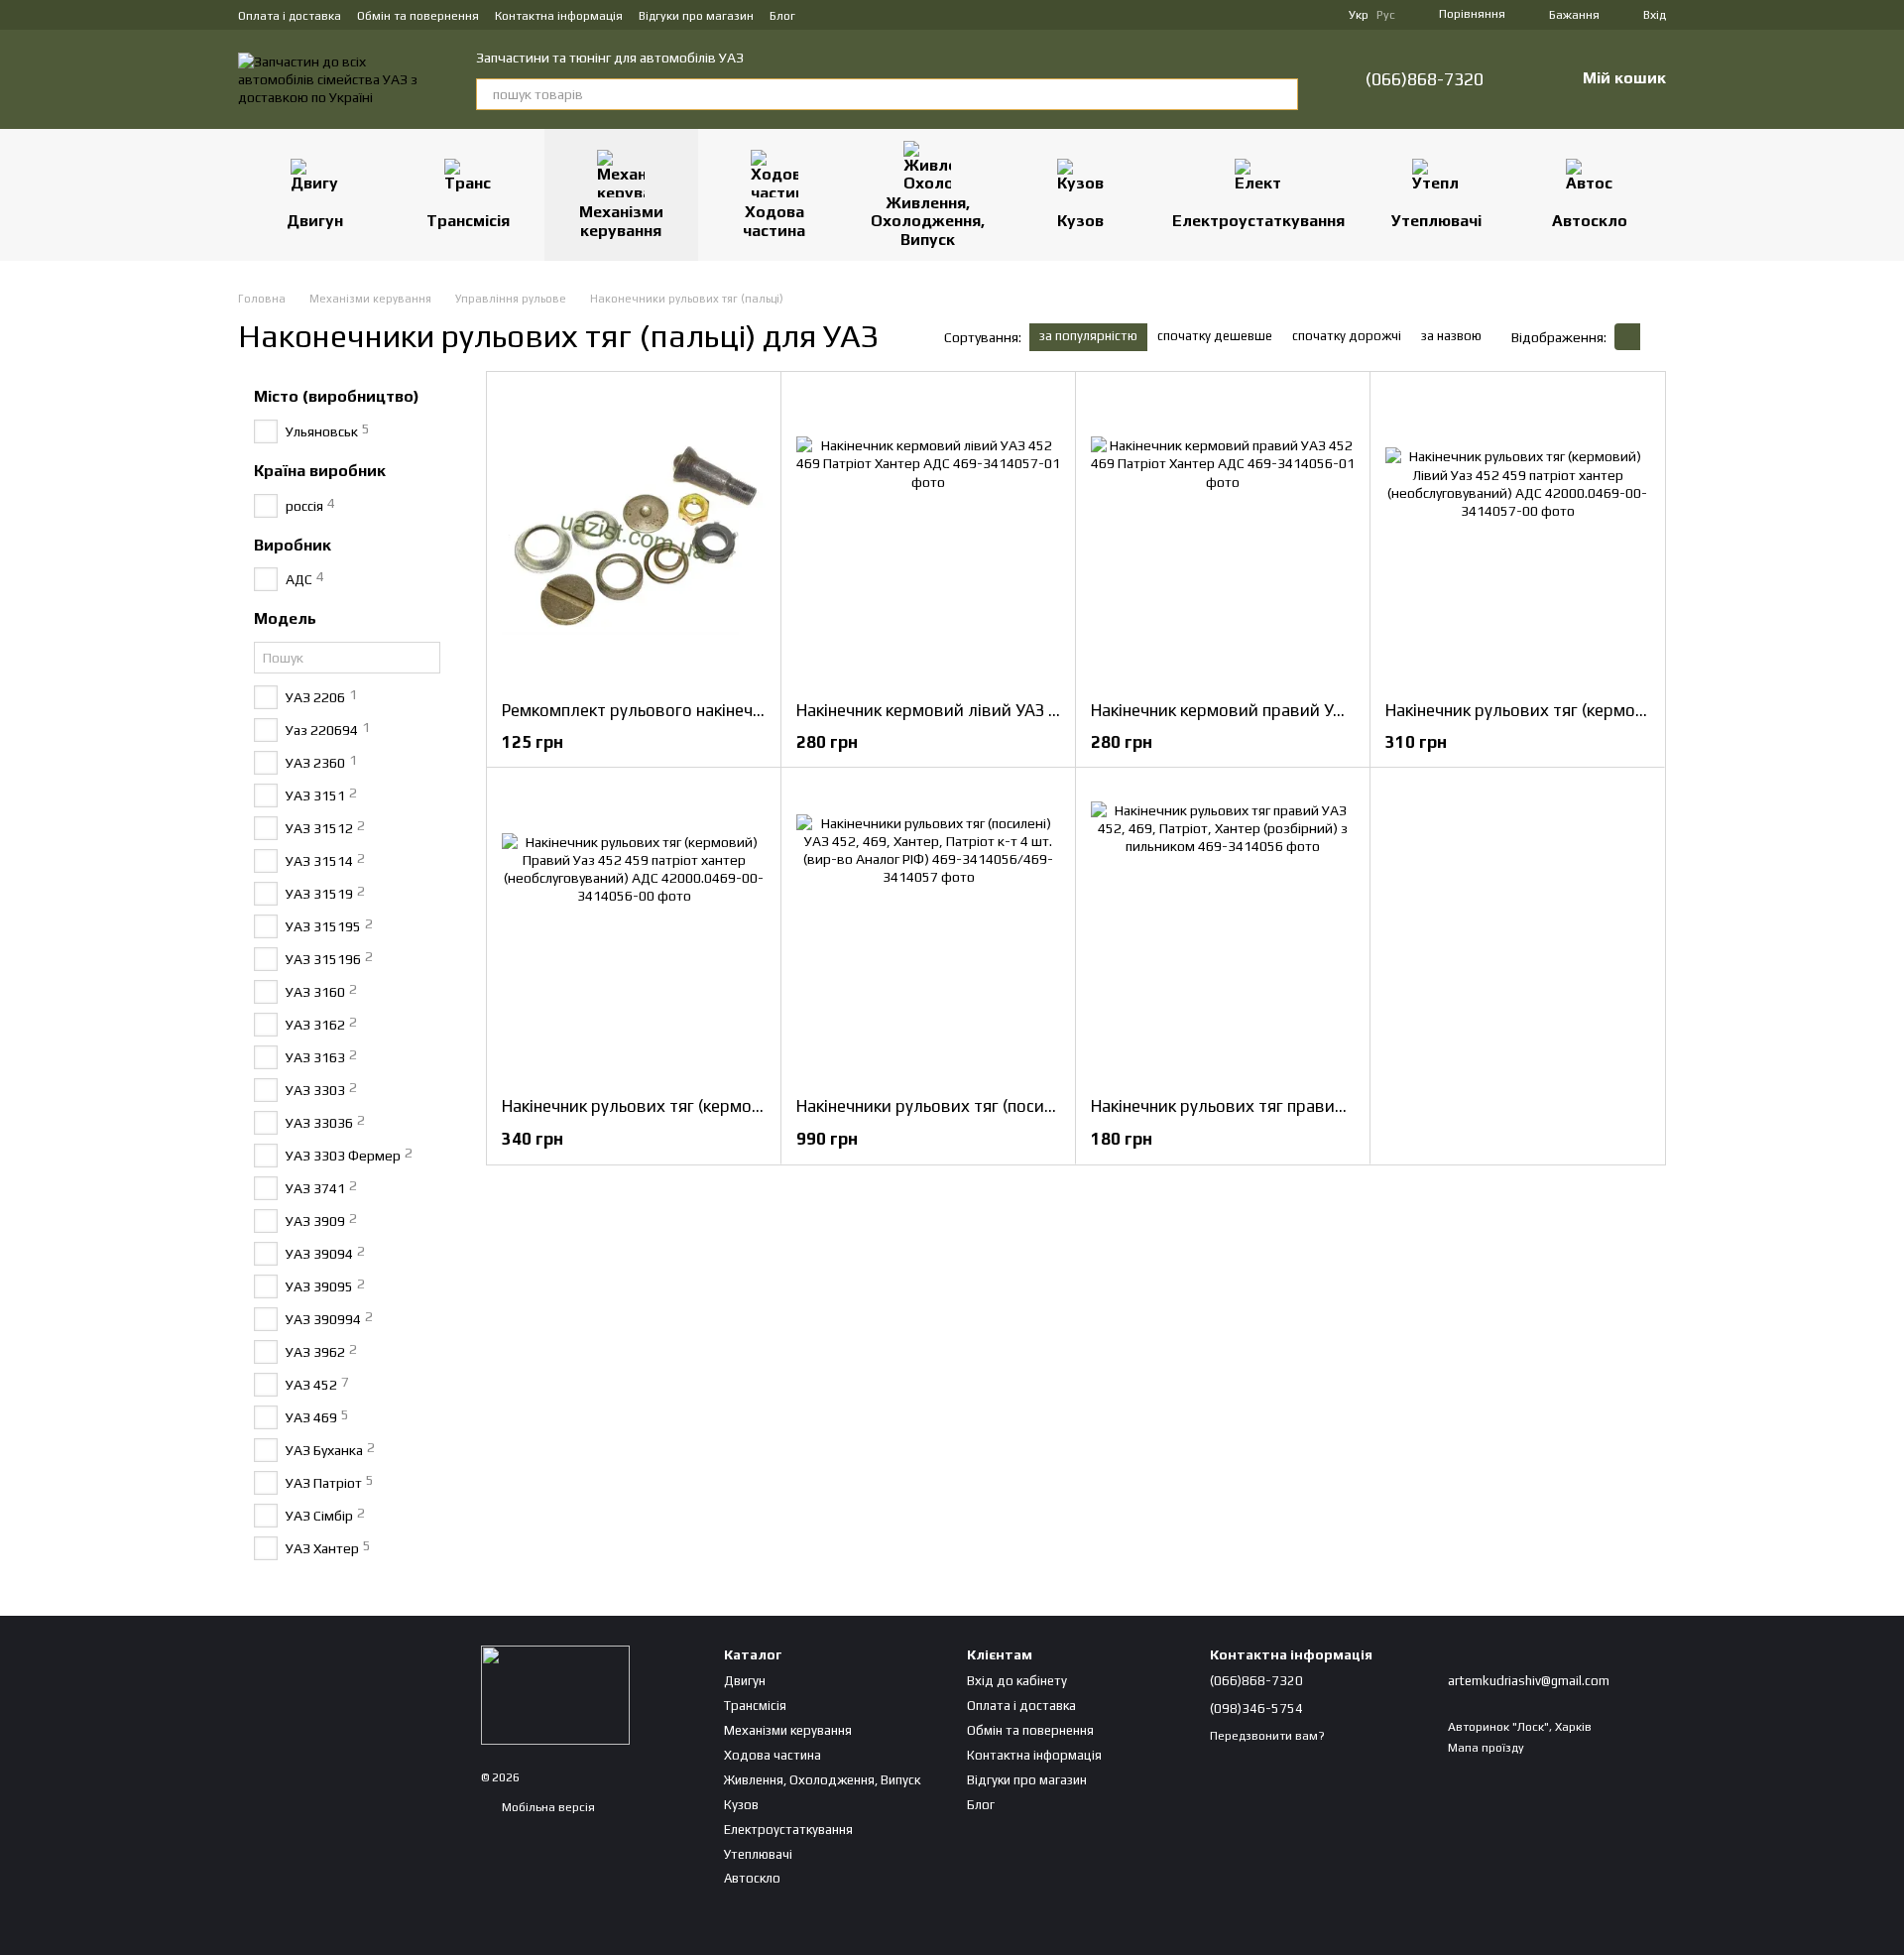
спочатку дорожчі (1347, 336)
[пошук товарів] (1282, 94)
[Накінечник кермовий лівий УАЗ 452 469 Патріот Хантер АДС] (928, 536)
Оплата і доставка (290, 16)
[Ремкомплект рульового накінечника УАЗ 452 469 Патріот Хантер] (634, 536)
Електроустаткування (1258, 221)
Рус (1386, 15)
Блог (782, 16)
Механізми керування (621, 221)
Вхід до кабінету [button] (1017, 1681)
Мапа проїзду (1486, 1748)
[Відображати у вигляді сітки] (1627, 337)
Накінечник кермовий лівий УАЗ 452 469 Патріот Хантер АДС (1034, 710)
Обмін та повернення (418, 16)
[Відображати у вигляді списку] (1653, 337)
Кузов (1080, 221)
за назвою (1451, 336)
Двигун (315, 221)
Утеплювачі (1436, 221)
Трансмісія (468, 221)
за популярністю (1088, 336)
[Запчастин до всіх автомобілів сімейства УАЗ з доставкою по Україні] (555, 1694)
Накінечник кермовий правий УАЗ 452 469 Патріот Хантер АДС (1336, 710)
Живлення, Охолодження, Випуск (928, 221)
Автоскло (1590, 221)
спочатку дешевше (1215, 336)
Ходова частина (774, 221)
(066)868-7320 (1425, 79)
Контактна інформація (559, 16)
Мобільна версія (547, 1807)
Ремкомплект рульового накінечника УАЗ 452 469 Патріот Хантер (758, 710)
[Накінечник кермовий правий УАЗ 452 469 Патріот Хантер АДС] (1223, 536)
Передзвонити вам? (1267, 1736)
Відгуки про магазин (696, 16)
